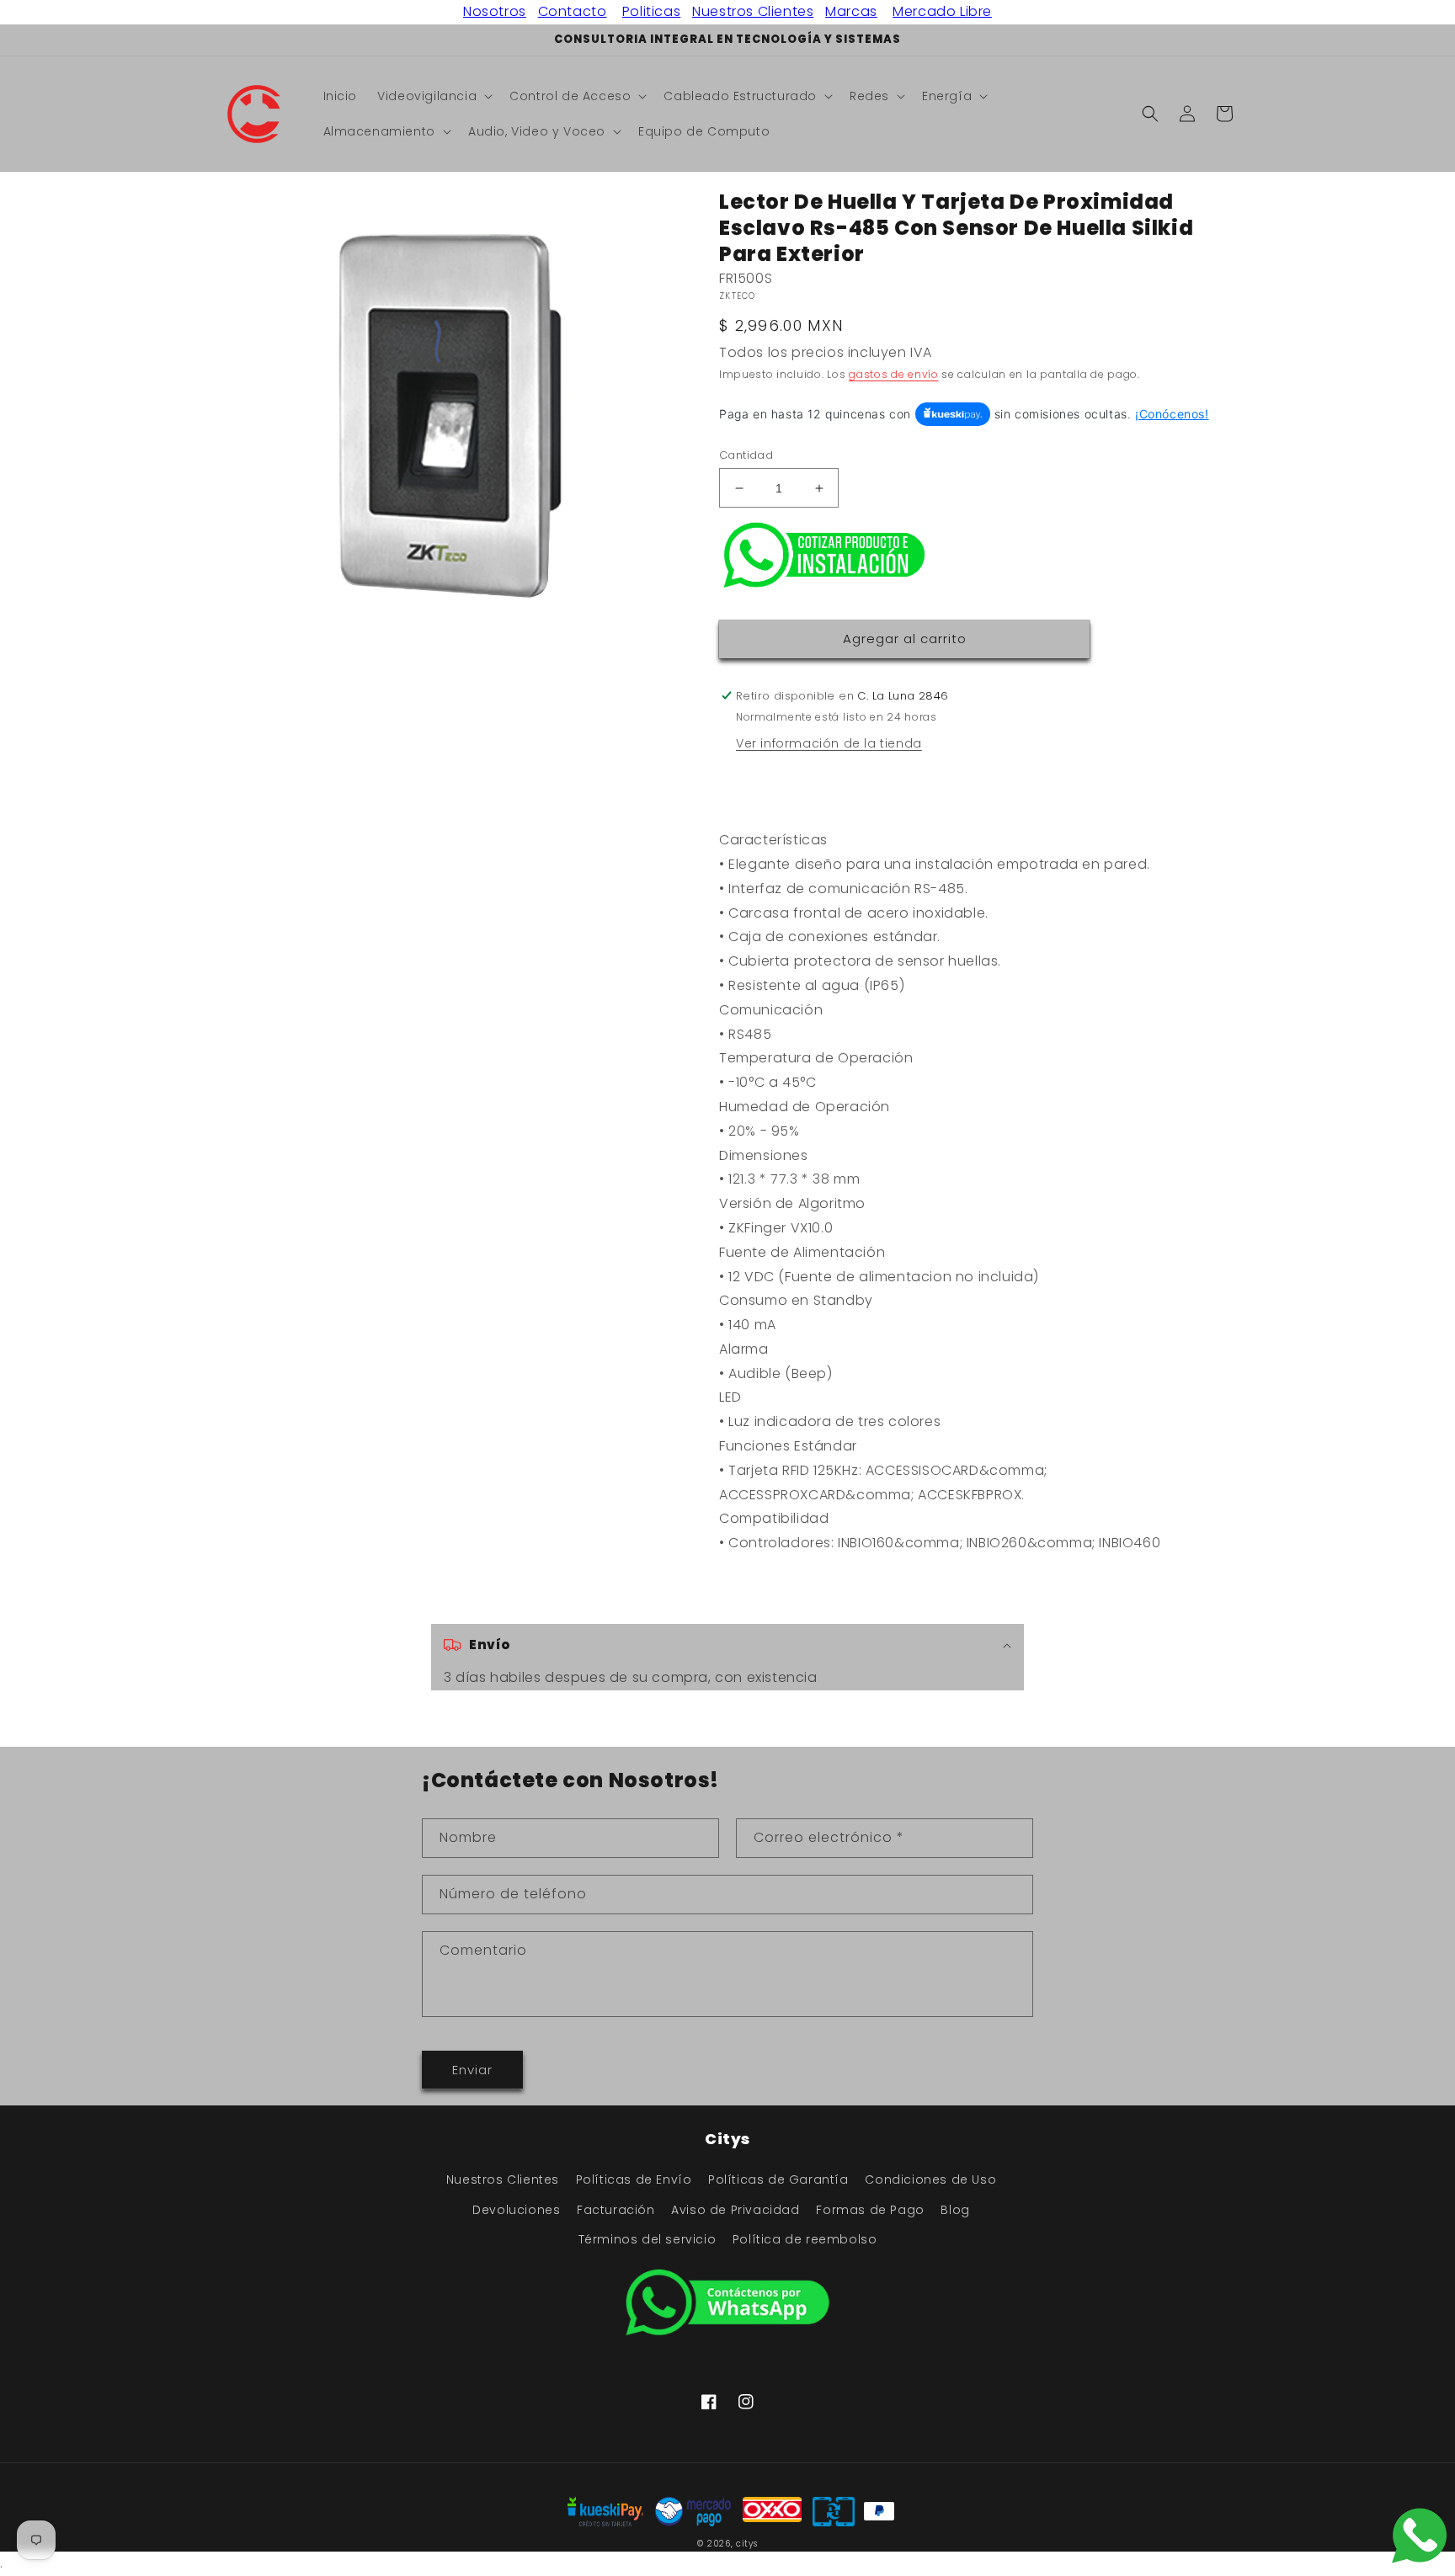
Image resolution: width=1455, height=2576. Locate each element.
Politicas (651, 11)
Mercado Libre (942, 11)
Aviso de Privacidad (735, 2210)
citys (747, 2544)
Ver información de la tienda (829, 743)
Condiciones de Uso (930, 2179)
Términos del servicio (648, 2239)
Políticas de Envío (634, 2179)
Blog (955, 2210)
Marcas (851, 11)
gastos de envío (894, 374)
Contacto (573, 11)
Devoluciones (516, 2210)
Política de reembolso (805, 2239)
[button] (433, 96)
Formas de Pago (870, 2210)
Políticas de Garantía (778, 2179)
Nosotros (495, 11)
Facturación (616, 2210)
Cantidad (746, 455)
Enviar (472, 2070)
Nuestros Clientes (753, 11)
